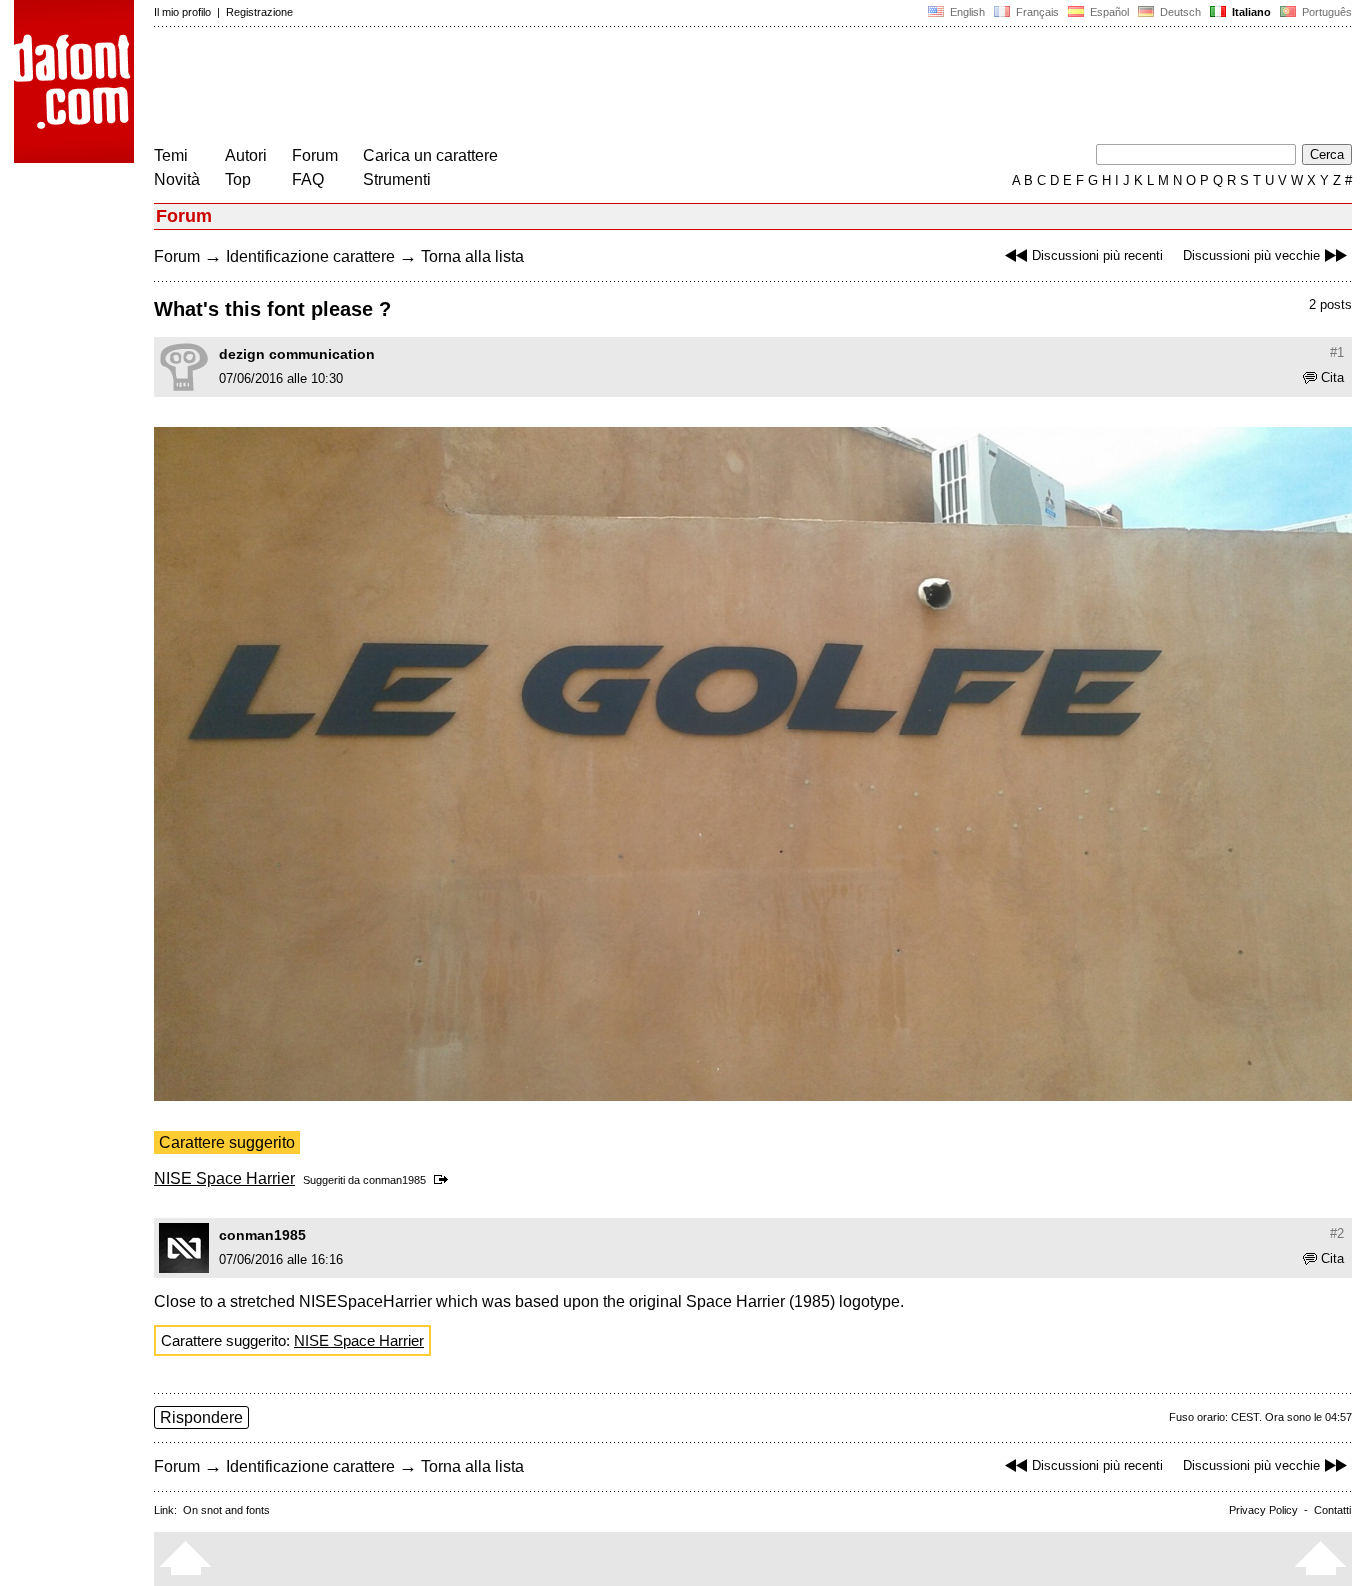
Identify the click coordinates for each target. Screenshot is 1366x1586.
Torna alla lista (472, 256)
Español (1108, 12)
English (966, 12)
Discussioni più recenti (1097, 255)
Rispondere (201, 1417)
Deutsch (1179, 12)
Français (1036, 12)
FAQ (308, 179)
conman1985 (394, 1180)
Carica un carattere (430, 155)
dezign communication (297, 354)
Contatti (1332, 1510)
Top (238, 179)
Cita (1332, 377)
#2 (1337, 1233)
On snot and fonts (226, 1510)
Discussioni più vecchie (1251, 255)
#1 (1337, 352)
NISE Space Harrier (224, 1178)
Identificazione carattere (310, 256)
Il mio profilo (182, 12)
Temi (171, 155)
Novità (177, 179)
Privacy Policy (1263, 1510)
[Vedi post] (444, 1180)
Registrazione (259, 12)
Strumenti (397, 179)
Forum (315, 155)
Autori (246, 155)
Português (1324, 12)
